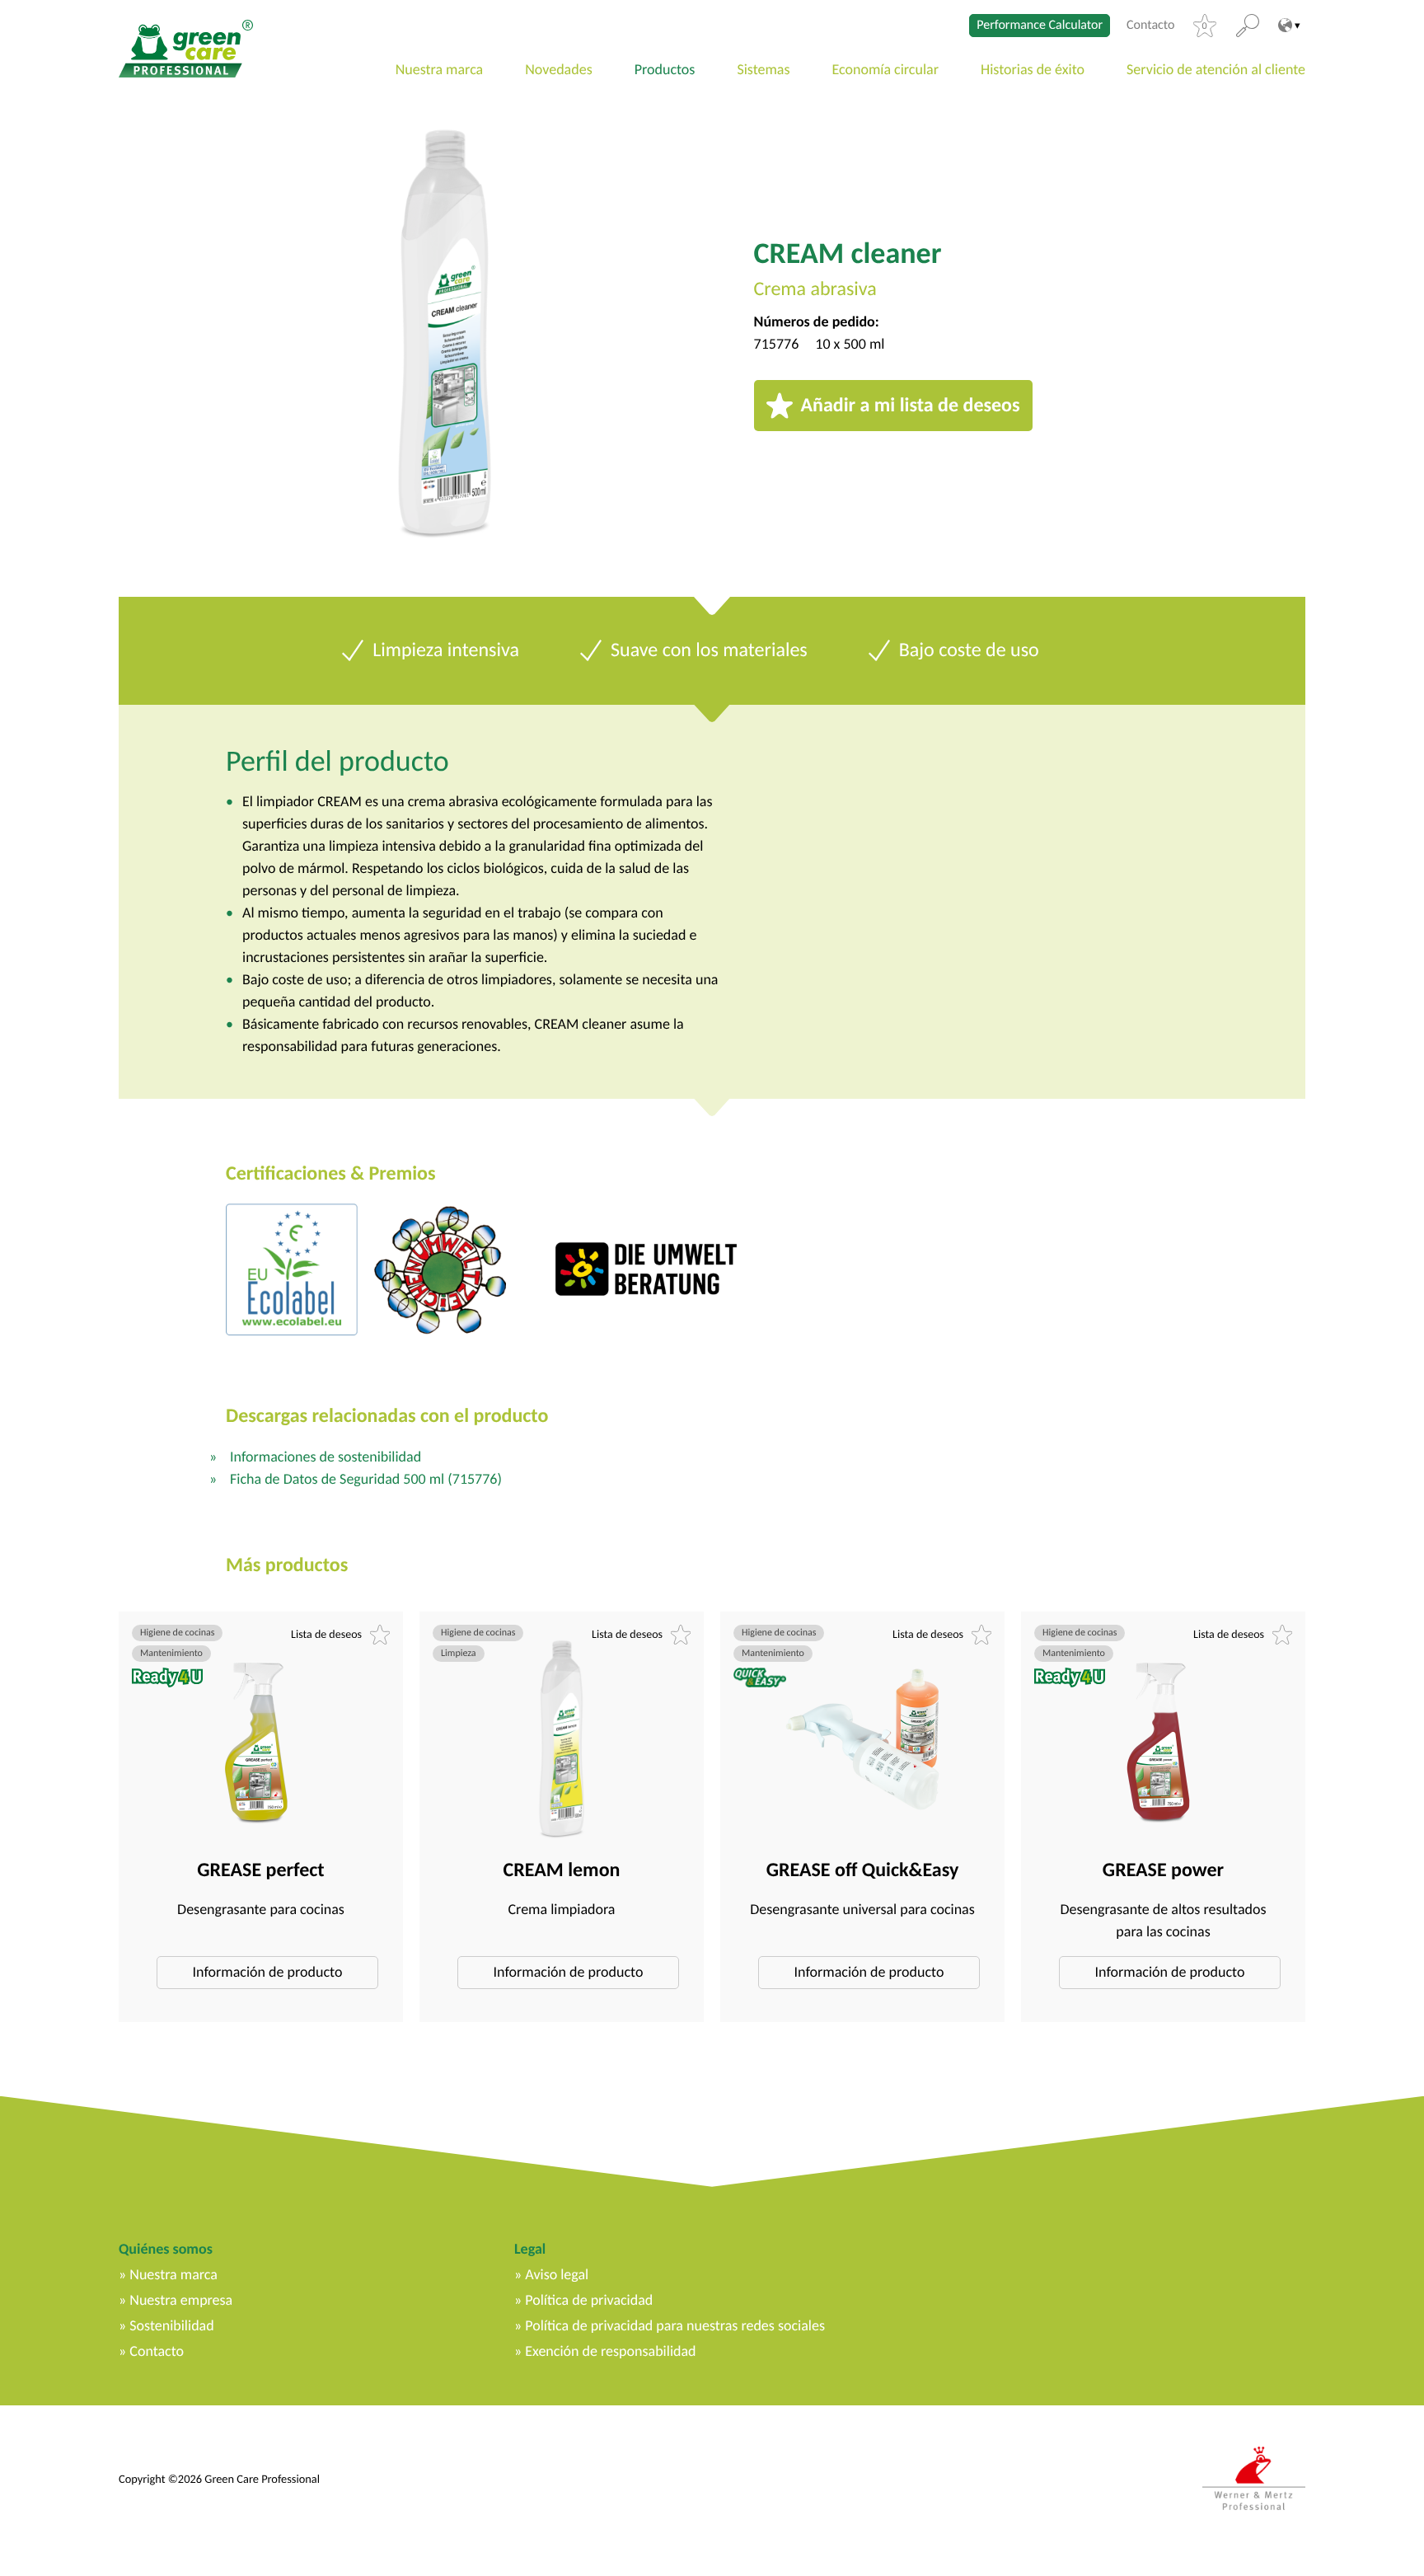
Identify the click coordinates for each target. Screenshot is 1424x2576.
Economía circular (885, 69)
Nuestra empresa (181, 2300)
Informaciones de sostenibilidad (326, 1457)
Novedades (558, 69)
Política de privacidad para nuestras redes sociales (675, 2325)
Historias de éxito (1033, 69)
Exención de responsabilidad (610, 2351)
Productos (665, 69)
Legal (530, 2249)
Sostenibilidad (171, 2325)
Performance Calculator (1040, 25)
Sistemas (763, 69)
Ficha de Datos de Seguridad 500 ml (366, 1479)
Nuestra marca (440, 69)
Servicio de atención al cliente (1216, 69)
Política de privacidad (589, 2300)
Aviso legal (557, 2274)
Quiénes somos (166, 2249)
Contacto (1150, 26)
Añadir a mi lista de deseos (911, 405)
